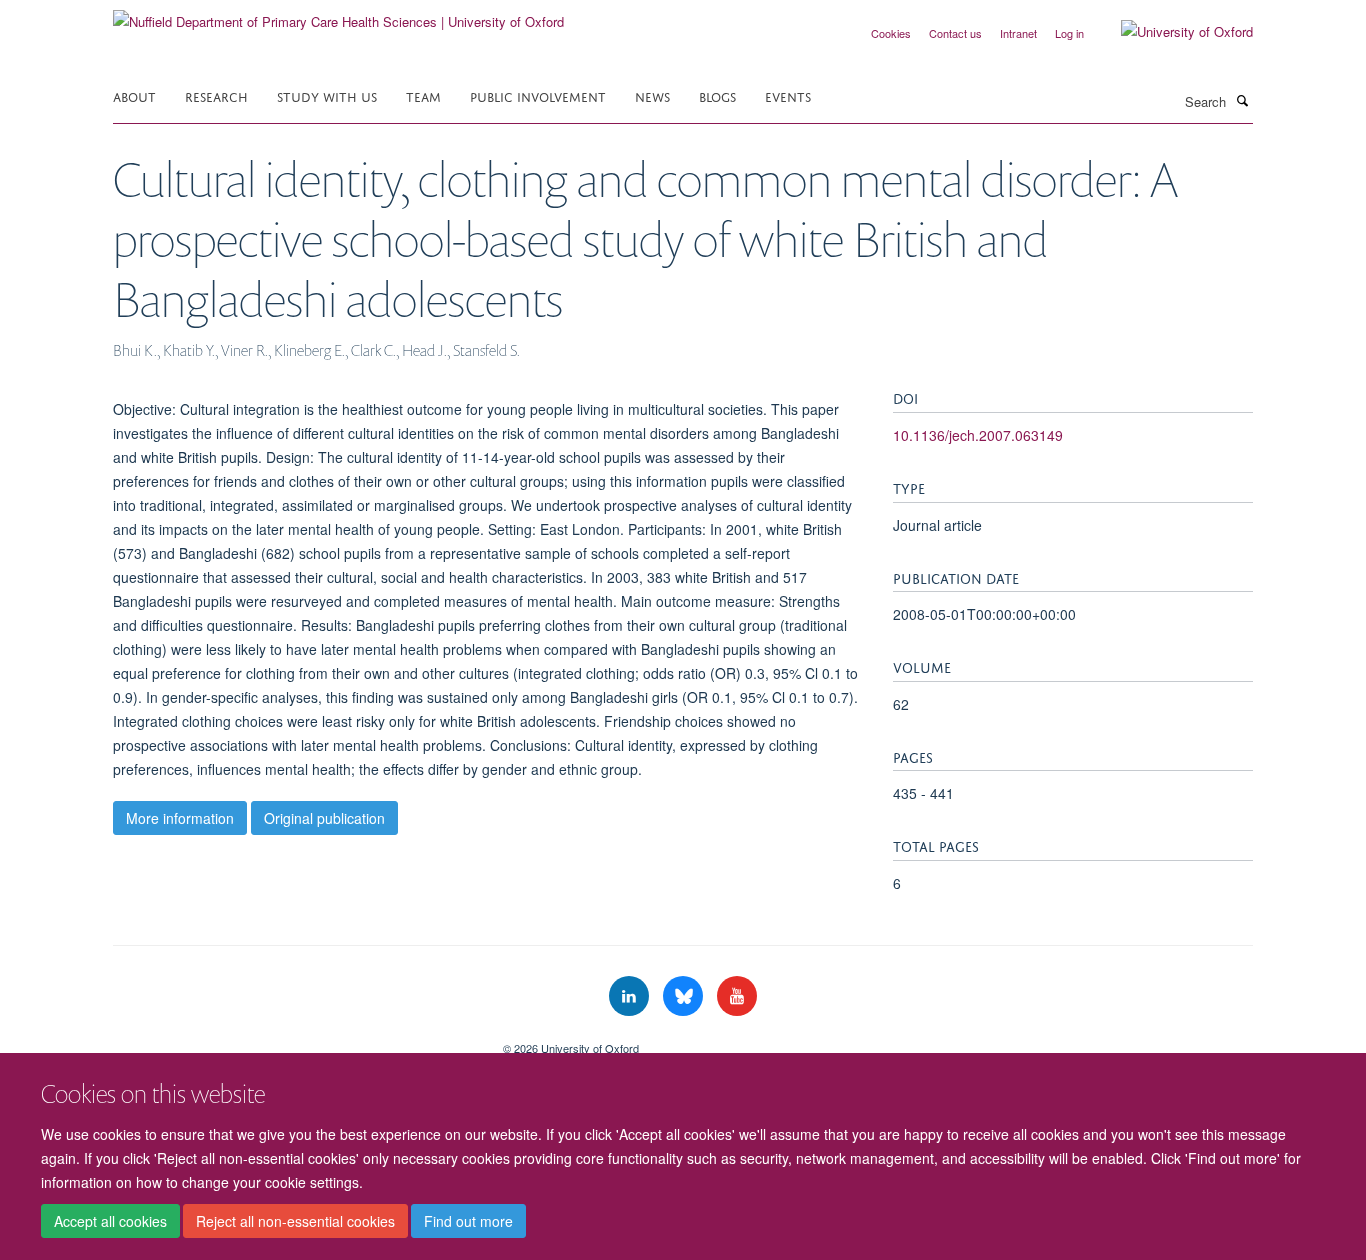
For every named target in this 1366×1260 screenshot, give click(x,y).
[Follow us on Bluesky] (685, 996)
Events (788, 95)
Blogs (717, 95)
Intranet (1018, 33)
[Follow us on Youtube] (737, 996)
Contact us (955, 33)
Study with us (327, 95)
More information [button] (180, 818)
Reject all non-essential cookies (295, 1221)
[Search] (1242, 100)
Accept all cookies (110, 1221)
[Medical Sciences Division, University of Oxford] (293, 1041)
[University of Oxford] (1172, 32)
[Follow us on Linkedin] (631, 996)
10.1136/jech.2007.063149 (978, 435)
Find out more (468, 1221)
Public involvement (538, 95)
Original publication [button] (324, 818)
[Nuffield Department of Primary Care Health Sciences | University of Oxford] (338, 14)
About (134, 95)
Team (423, 95)
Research (216, 95)
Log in (1069, 33)
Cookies (891, 33)
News (652, 95)
